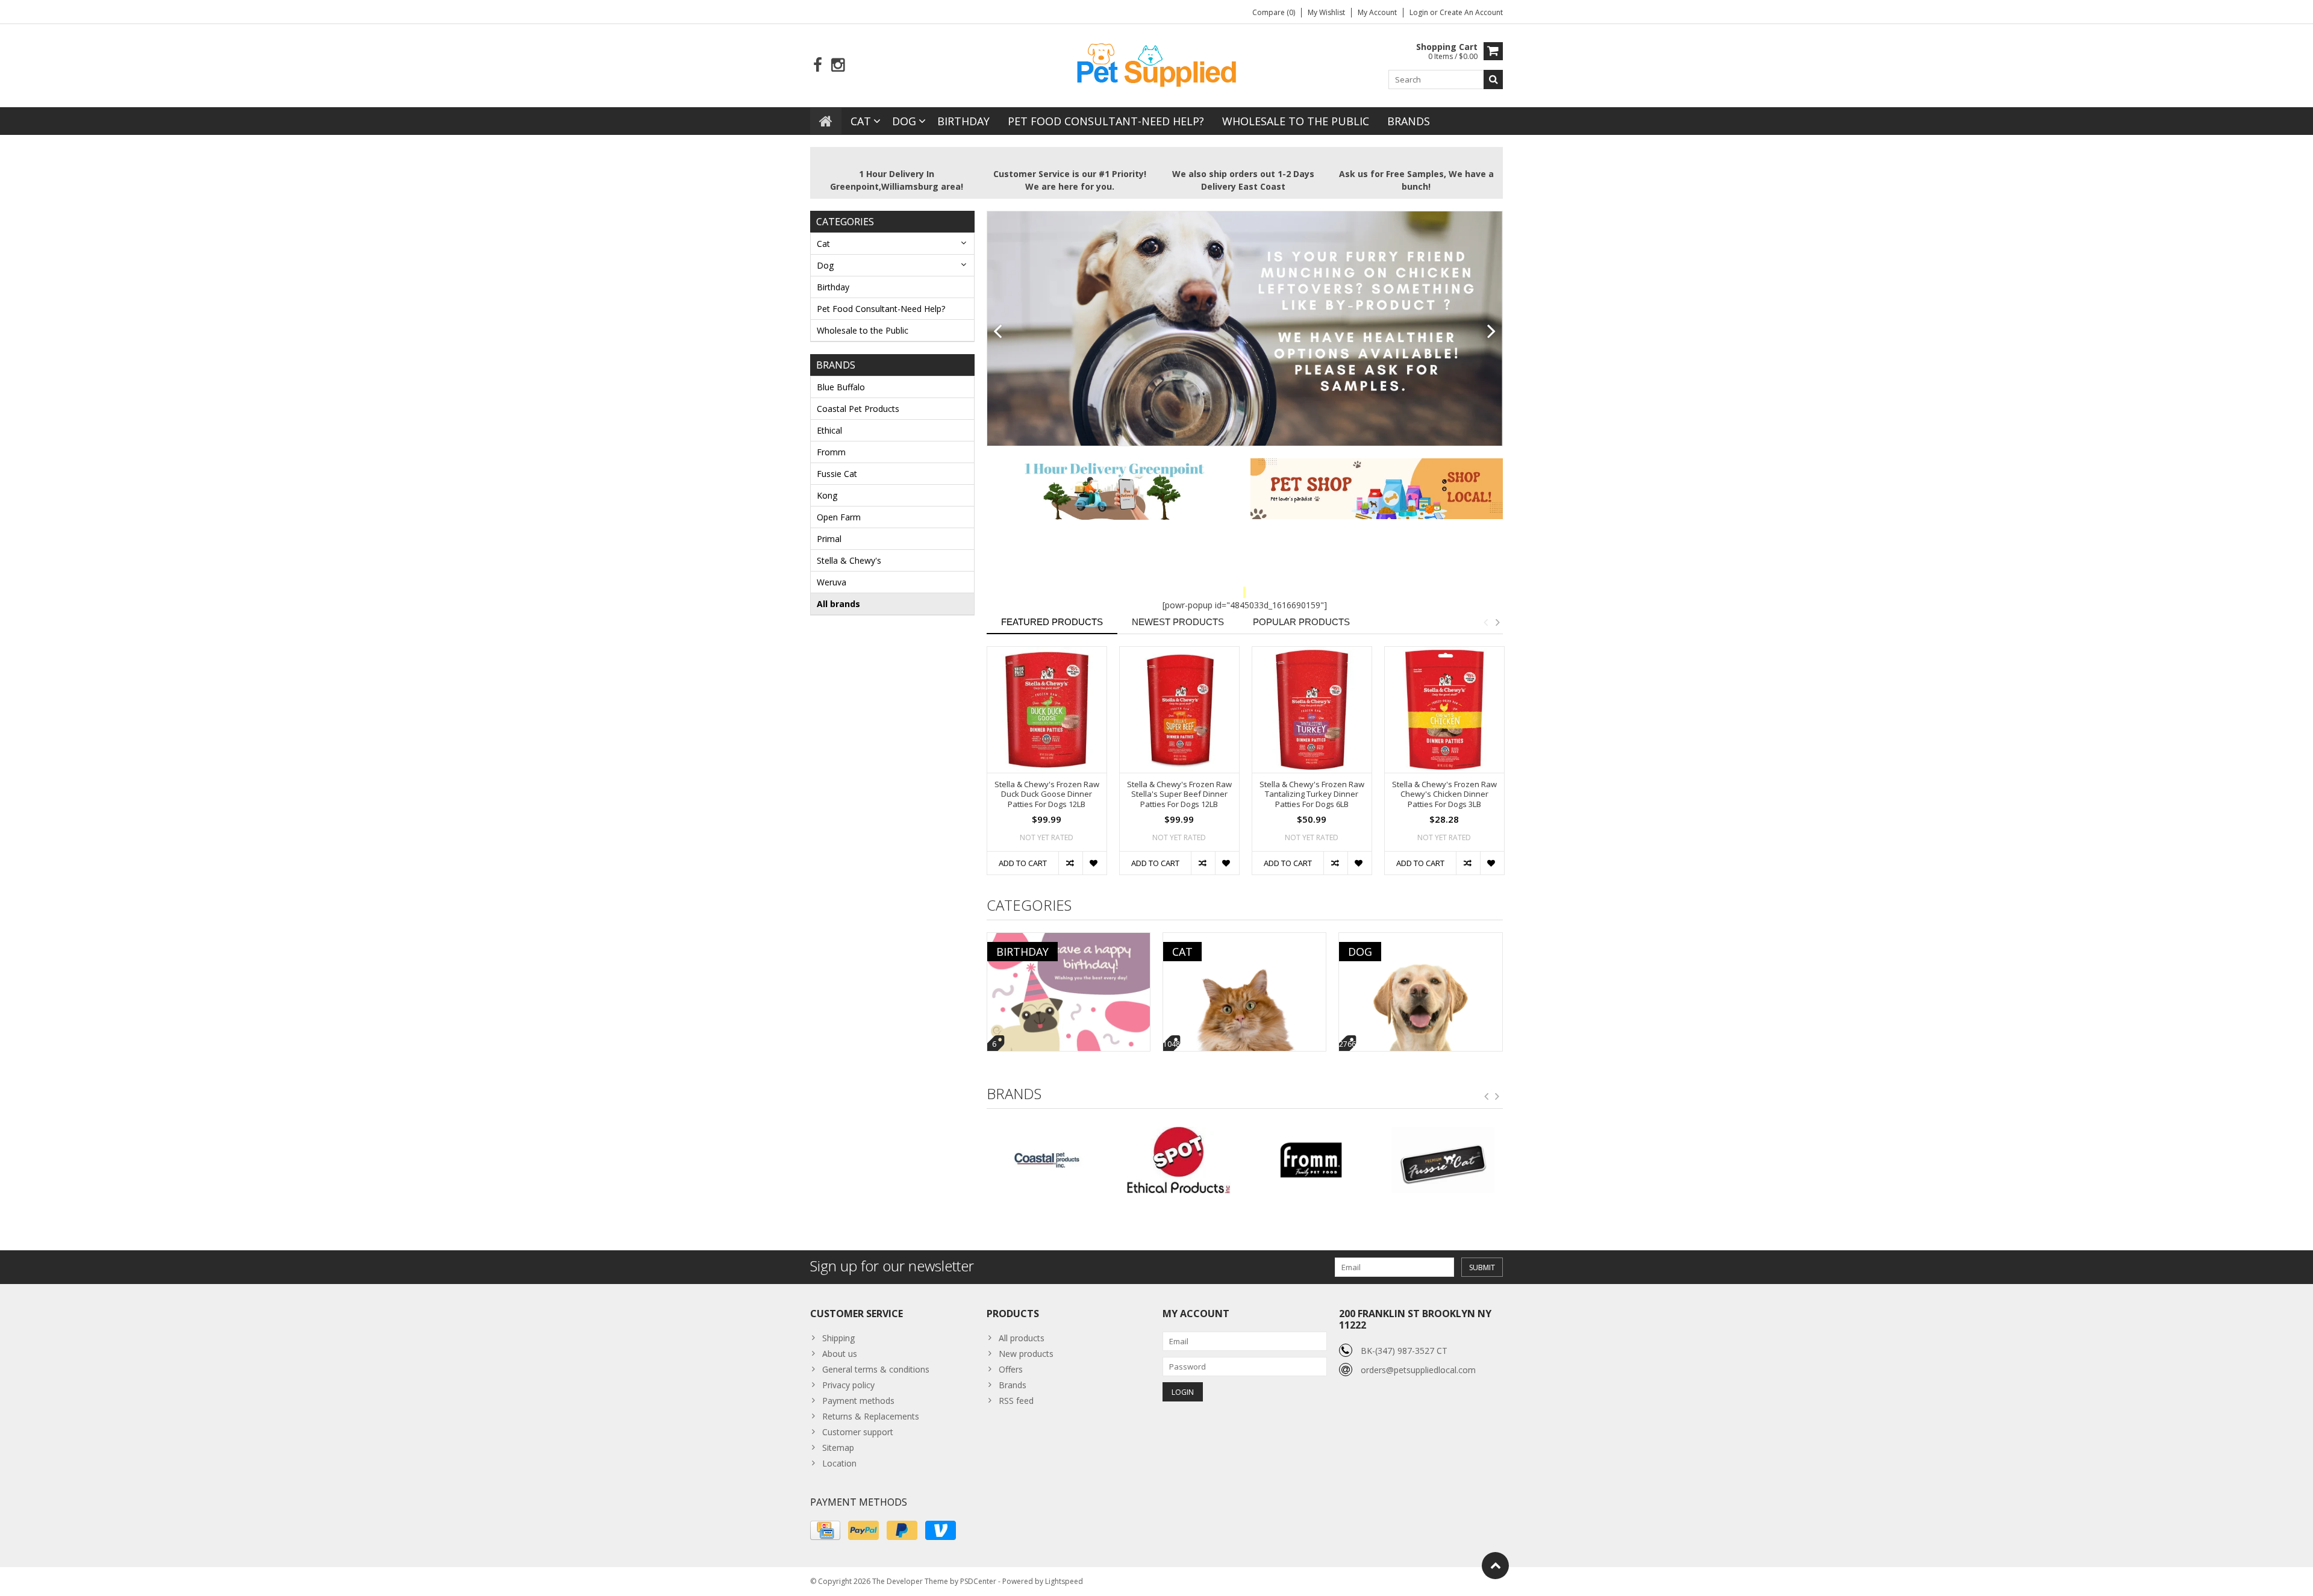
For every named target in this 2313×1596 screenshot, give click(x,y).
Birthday (963, 121)
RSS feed (1016, 1401)
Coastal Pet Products (858, 409)
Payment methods (858, 1401)
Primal (829, 539)
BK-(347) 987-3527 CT (1404, 1351)
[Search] (1493, 79)
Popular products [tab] (1301, 622)
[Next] (1492, 332)
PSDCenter (978, 1581)
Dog (904, 121)
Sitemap (838, 1448)
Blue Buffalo (841, 387)
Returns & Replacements (871, 1416)
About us (840, 1354)
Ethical (829, 430)
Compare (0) (1274, 12)
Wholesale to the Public (1296, 121)
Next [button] (1497, 622)
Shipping (838, 1338)
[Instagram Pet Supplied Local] (838, 65)
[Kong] (1443, 1160)
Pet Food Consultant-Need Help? (1106, 121)
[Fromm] (1178, 1160)
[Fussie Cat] (1310, 1160)
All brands (838, 604)
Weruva (832, 582)
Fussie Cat (837, 474)
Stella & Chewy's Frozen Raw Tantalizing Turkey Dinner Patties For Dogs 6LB (1312, 795)
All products (1022, 1338)
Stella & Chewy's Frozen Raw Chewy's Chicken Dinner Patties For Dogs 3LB (1444, 795)
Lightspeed (1064, 1581)
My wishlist (1326, 12)
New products (1026, 1354)
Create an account (1471, 12)
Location (839, 1463)
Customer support (858, 1432)
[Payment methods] (825, 1530)
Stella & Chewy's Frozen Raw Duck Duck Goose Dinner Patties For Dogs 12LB (1047, 795)
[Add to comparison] (1070, 863)
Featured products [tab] (1052, 622)
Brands (1409, 121)
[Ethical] (1047, 1160)
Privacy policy (848, 1385)
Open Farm (839, 517)
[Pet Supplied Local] (1156, 64)
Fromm (831, 452)
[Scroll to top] (1495, 1566)
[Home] (826, 121)
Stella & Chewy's (849, 560)
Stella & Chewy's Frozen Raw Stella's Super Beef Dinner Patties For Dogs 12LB (1179, 795)
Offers (1011, 1369)
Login (1420, 12)
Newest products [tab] (1178, 622)
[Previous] (998, 332)
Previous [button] (1485, 622)
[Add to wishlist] (1094, 863)
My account (1377, 12)
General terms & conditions (876, 1369)
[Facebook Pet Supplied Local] (818, 65)
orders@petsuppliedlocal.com (1418, 1370)
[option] (1047, 767)
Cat (861, 121)
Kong (827, 495)
